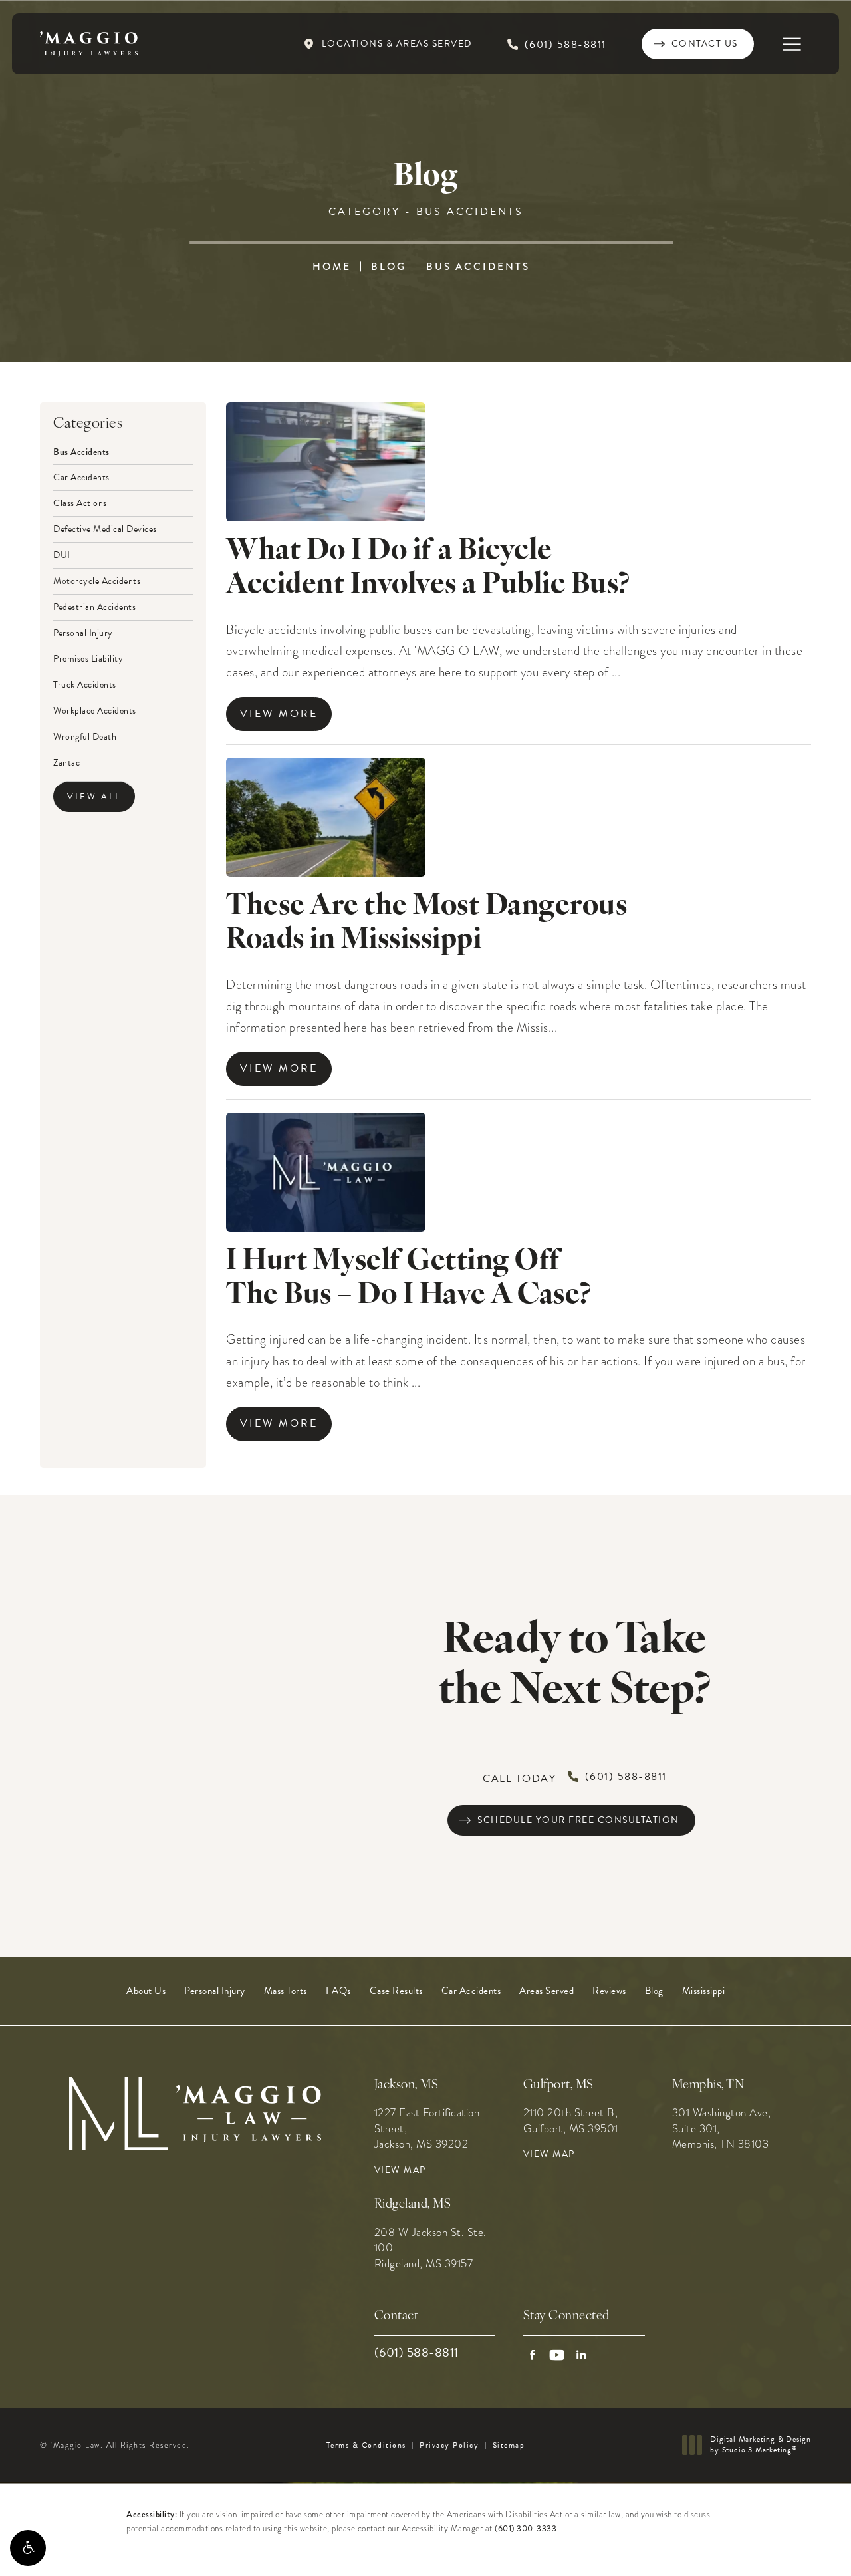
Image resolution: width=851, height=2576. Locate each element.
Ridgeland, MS (413, 2205)
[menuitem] (146, 1991)
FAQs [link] (338, 1991)
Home (332, 267)
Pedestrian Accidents (94, 606)
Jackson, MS (407, 2085)
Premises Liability (88, 658)
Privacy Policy (449, 2445)
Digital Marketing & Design (760, 2445)
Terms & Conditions (366, 2445)
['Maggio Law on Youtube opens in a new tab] (557, 2355)
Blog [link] (654, 1991)
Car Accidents (81, 476)
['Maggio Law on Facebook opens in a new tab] (532, 2355)
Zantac (66, 762)
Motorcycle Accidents (97, 580)
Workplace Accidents (95, 710)
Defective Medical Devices (105, 528)
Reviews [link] (609, 1991)
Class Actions (80, 502)
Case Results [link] (396, 1991)
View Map (400, 2170)
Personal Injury (83, 632)
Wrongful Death (85, 736)
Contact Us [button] (785, 2547)
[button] (28, 2548)
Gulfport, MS (558, 2085)
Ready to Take (575, 1667)
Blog (389, 267)
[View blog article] (326, 462)
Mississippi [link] (704, 1991)
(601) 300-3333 (526, 2529)
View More (279, 714)
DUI (62, 554)
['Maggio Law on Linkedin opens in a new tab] (581, 2355)
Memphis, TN (708, 2085)
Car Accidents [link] (471, 1991)
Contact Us (705, 44)
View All (94, 797)
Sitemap (509, 2445)
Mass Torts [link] (286, 1991)
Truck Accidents (85, 684)
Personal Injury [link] (215, 1991)
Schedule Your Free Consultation (578, 1820)
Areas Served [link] (547, 1991)
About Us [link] (146, 1991)
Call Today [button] (575, 1778)
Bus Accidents (478, 267)
